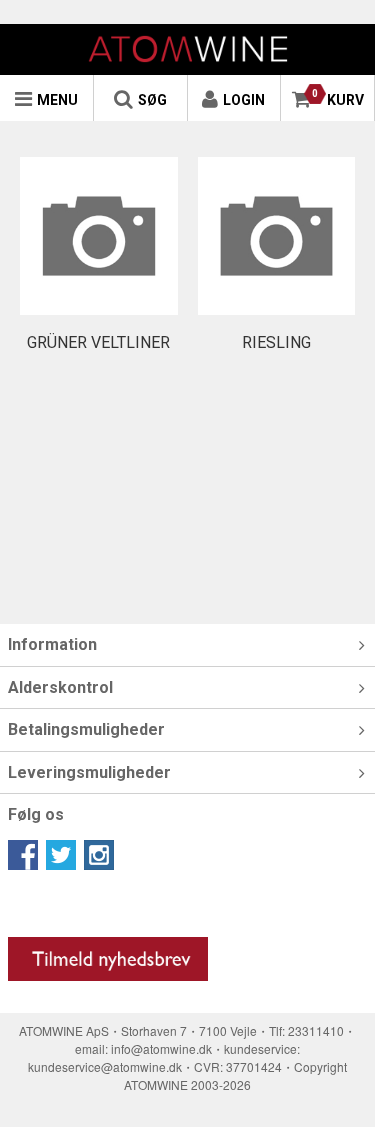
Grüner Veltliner (98, 342)
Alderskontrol (60, 687)
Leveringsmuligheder (89, 772)
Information (52, 644)
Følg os (36, 814)
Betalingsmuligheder (86, 729)
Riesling (276, 342)
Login (244, 100)
